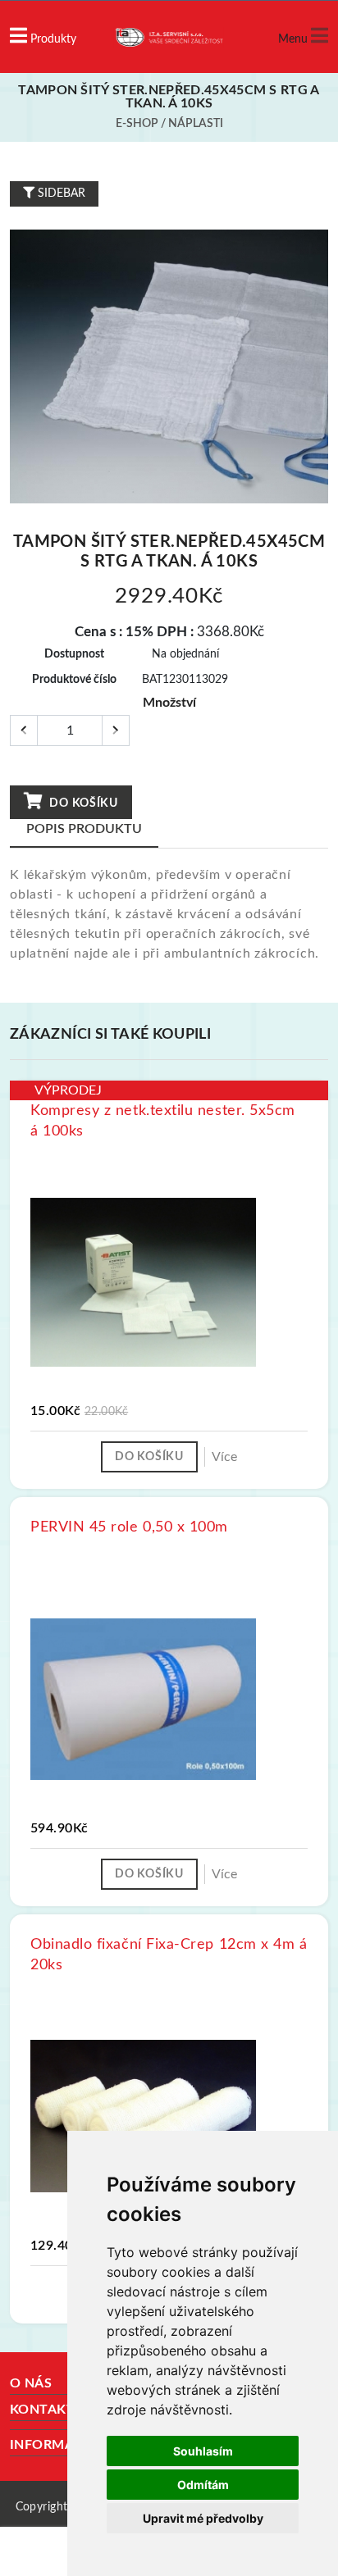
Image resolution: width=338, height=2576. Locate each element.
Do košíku (82, 803)
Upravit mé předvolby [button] (203, 2518)
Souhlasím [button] (203, 2451)
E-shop (137, 124)
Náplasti (196, 124)
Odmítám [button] (203, 2485)
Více (224, 1457)
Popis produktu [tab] (84, 829)
